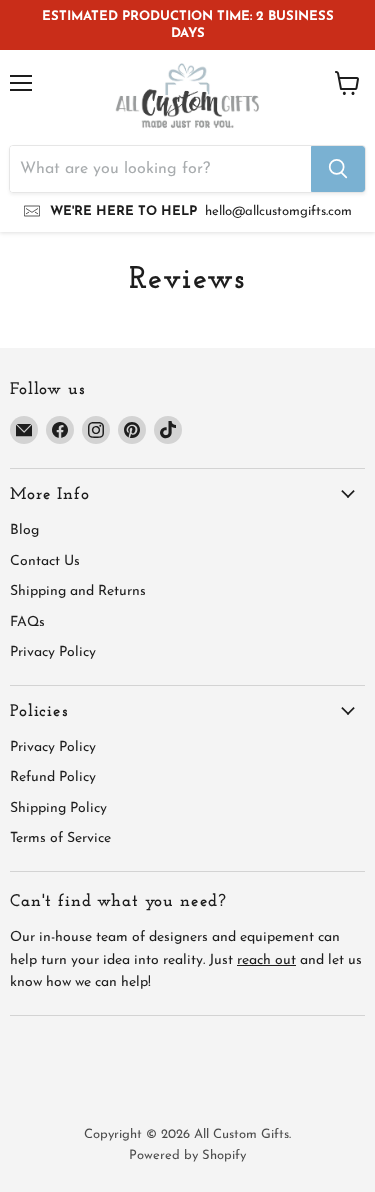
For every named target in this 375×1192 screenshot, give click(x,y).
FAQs (27, 622)
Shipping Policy (58, 808)
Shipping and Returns (78, 591)
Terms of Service (60, 838)
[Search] (338, 169)
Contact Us (45, 561)
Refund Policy (53, 777)
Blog (24, 530)
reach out (266, 960)
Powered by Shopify (187, 1155)
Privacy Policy (53, 652)
